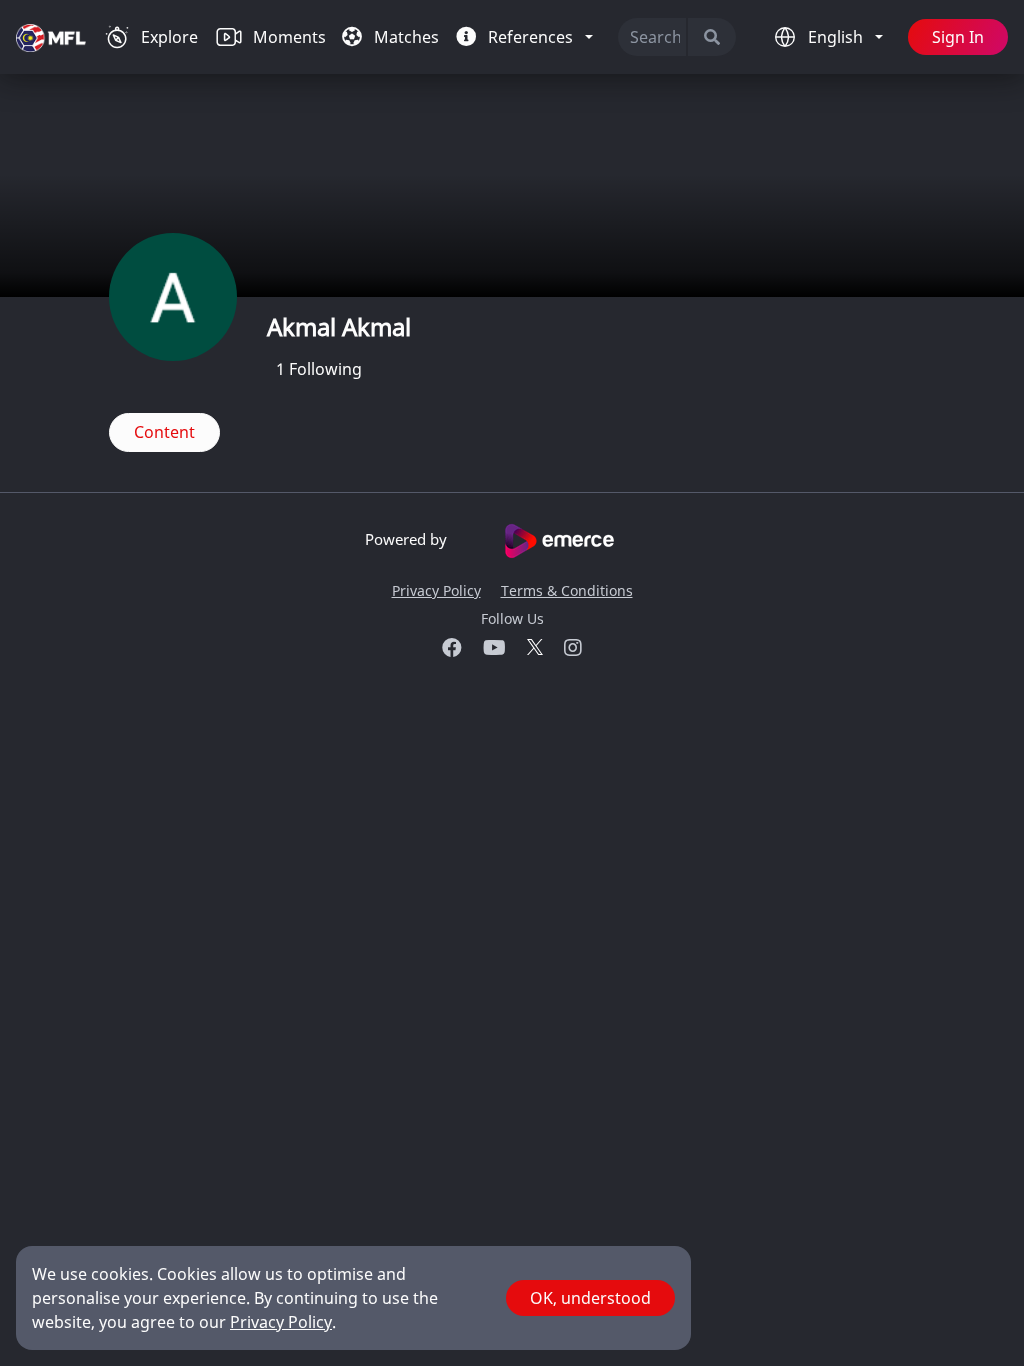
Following (319, 369)
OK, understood (590, 1298)
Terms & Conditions (567, 590)
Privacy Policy (436, 590)
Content (164, 432)
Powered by (408, 539)
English (837, 37)
